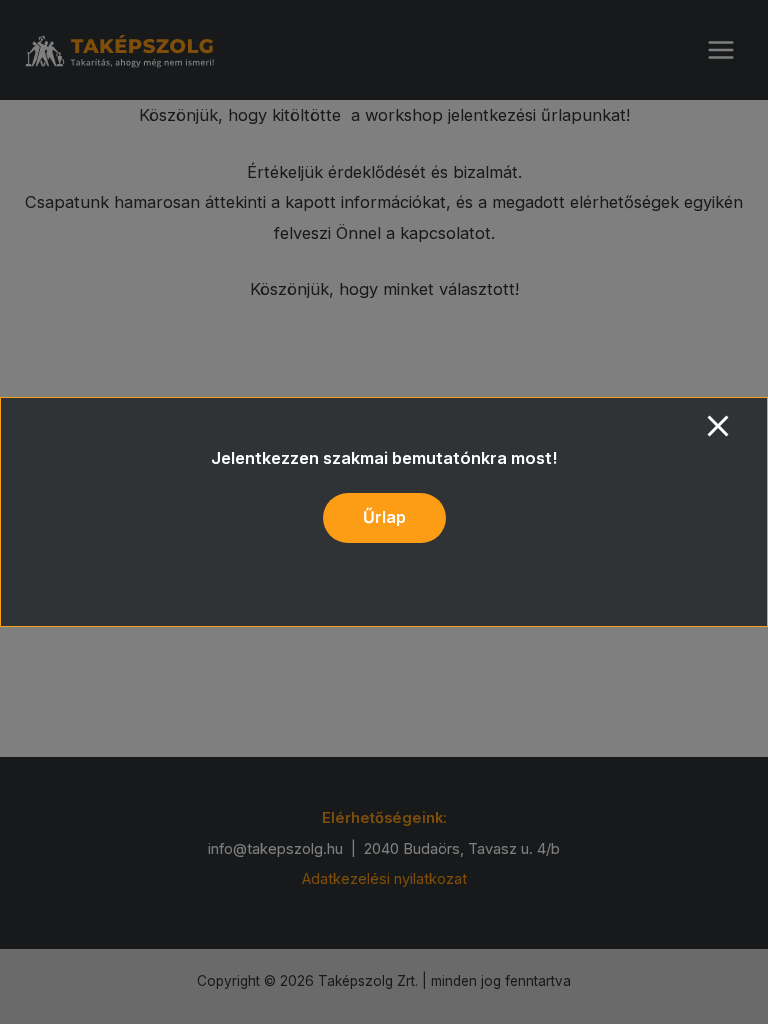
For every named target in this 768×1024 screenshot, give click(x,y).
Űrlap (384, 517)
